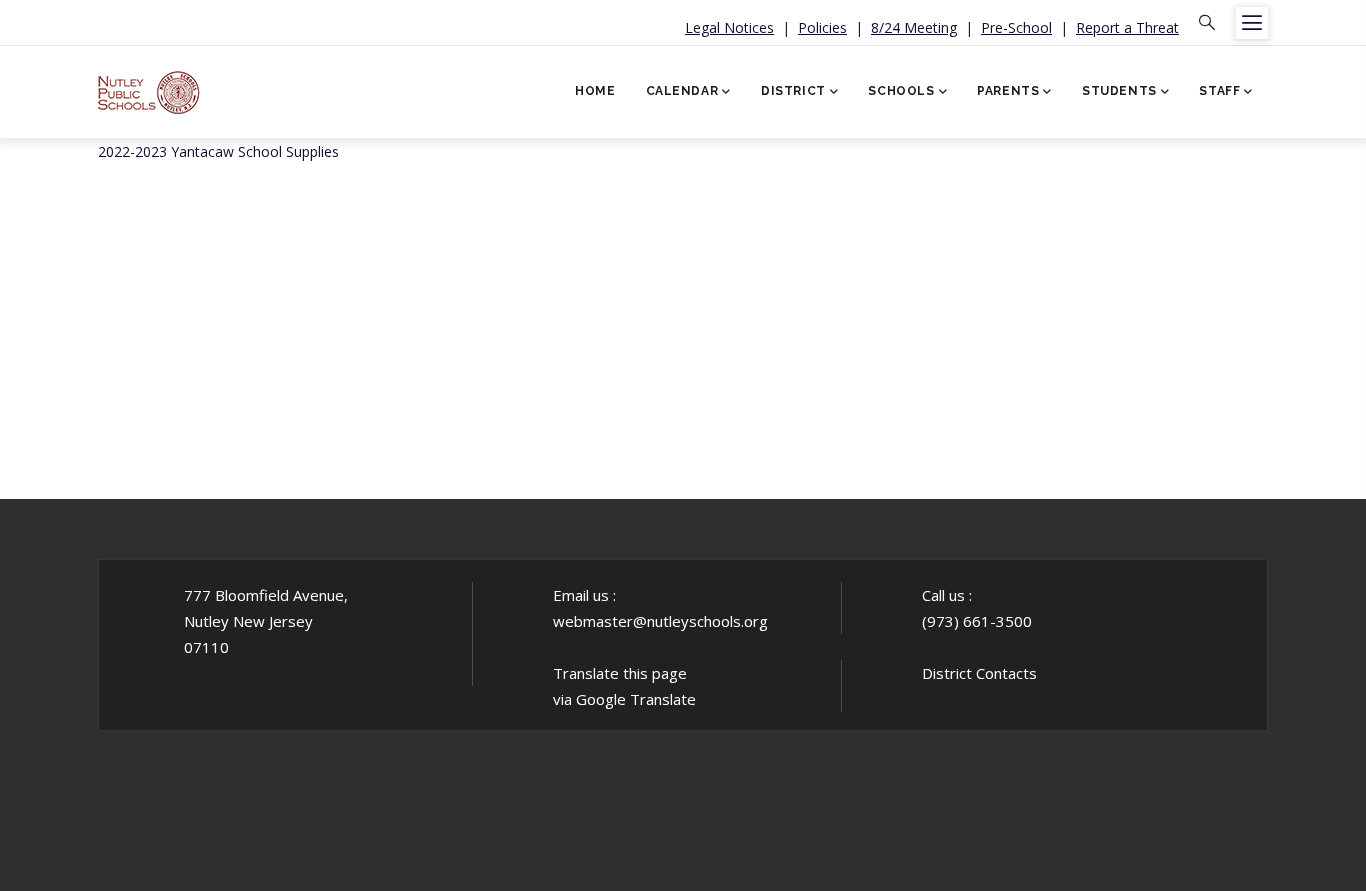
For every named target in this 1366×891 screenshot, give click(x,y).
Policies (822, 27)
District (793, 91)
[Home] (149, 85)
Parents (1008, 91)
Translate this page (620, 673)
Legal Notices (729, 27)
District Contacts (979, 673)
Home (595, 91)
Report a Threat (1127, 27)
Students (1119, 91)
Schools (901, 91)
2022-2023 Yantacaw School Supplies (218, 151)
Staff (1219, 91)
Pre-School (1016, 27)
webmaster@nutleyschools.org (660, 621)
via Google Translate (624, 699)
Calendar (682, 91)
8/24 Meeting (914, 27)
